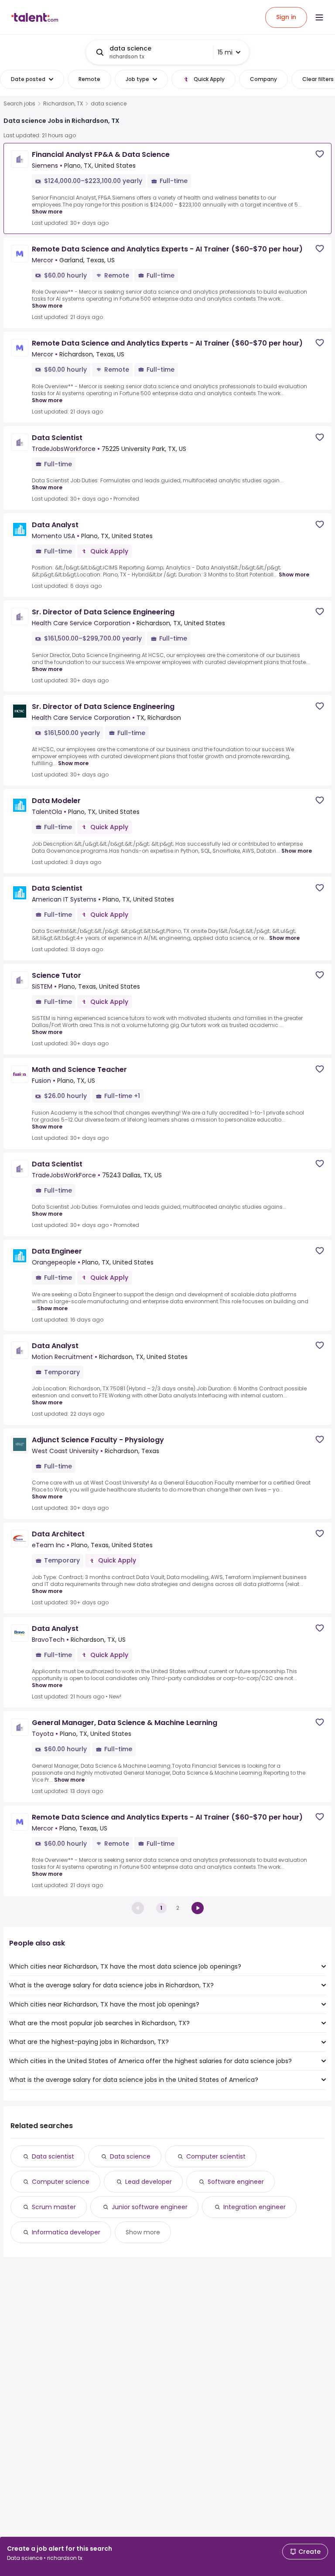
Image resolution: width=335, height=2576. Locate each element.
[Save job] (320, 154)
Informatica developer (66, 2232)
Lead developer (149, 2182)
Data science (130, 2156)
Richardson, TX (63, 104)
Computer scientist (216, 2156)
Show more (47, 212)
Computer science (61, 2182)
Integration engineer (255, 2207)
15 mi (225, 52)
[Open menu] (319, 17)
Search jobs (19, 104)
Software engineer (236, 2182)
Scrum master (54, 2207)
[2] (198, 1908)
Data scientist (53, 2156)
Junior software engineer (150, 2207)
